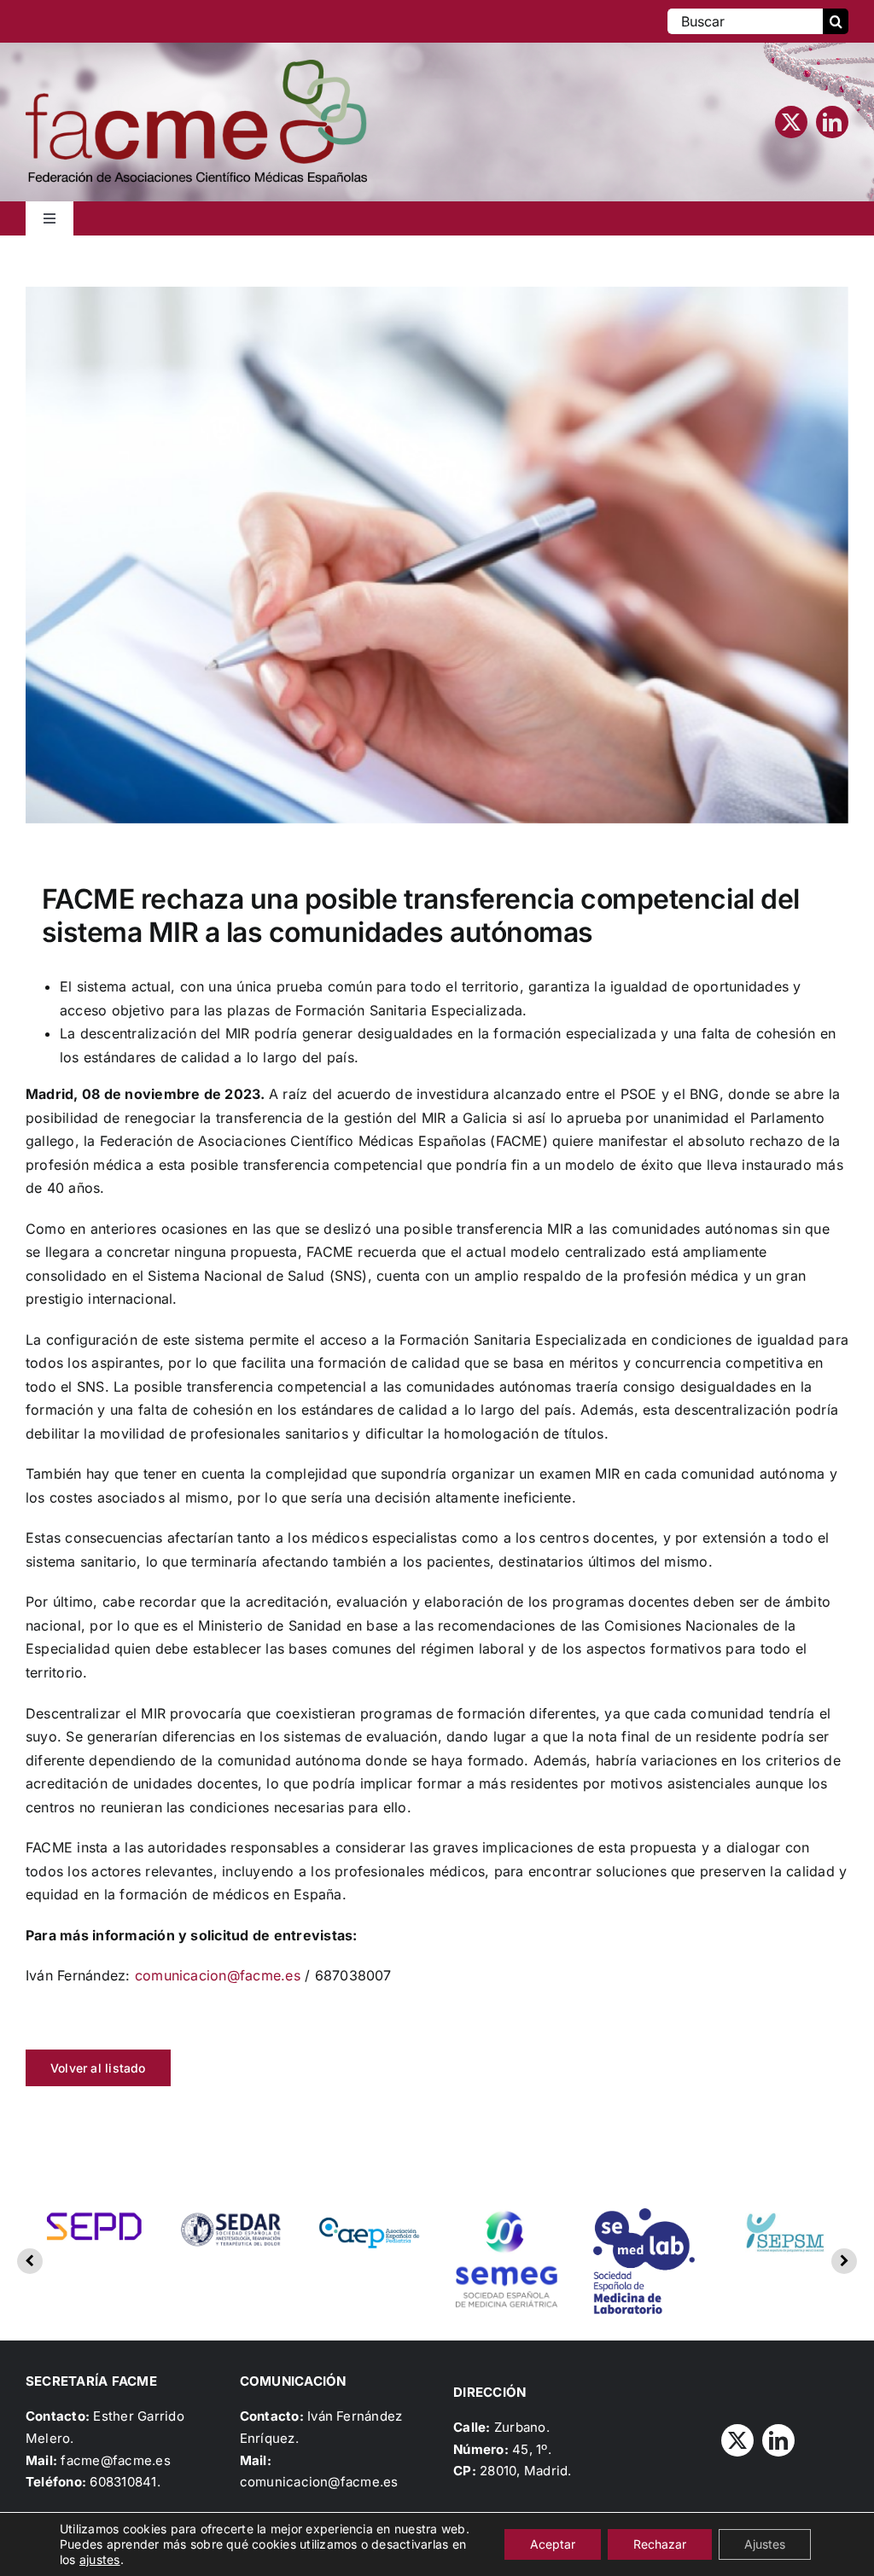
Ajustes (765, 2544)
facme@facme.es (115, 2460)
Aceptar (553, 2544)
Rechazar (660, 2544)
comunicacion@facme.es (218, 1975)
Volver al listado (98, 2068)
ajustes (100, 2559)
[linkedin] (832, 122)
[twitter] (791, 122)
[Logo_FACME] (196, 67)
